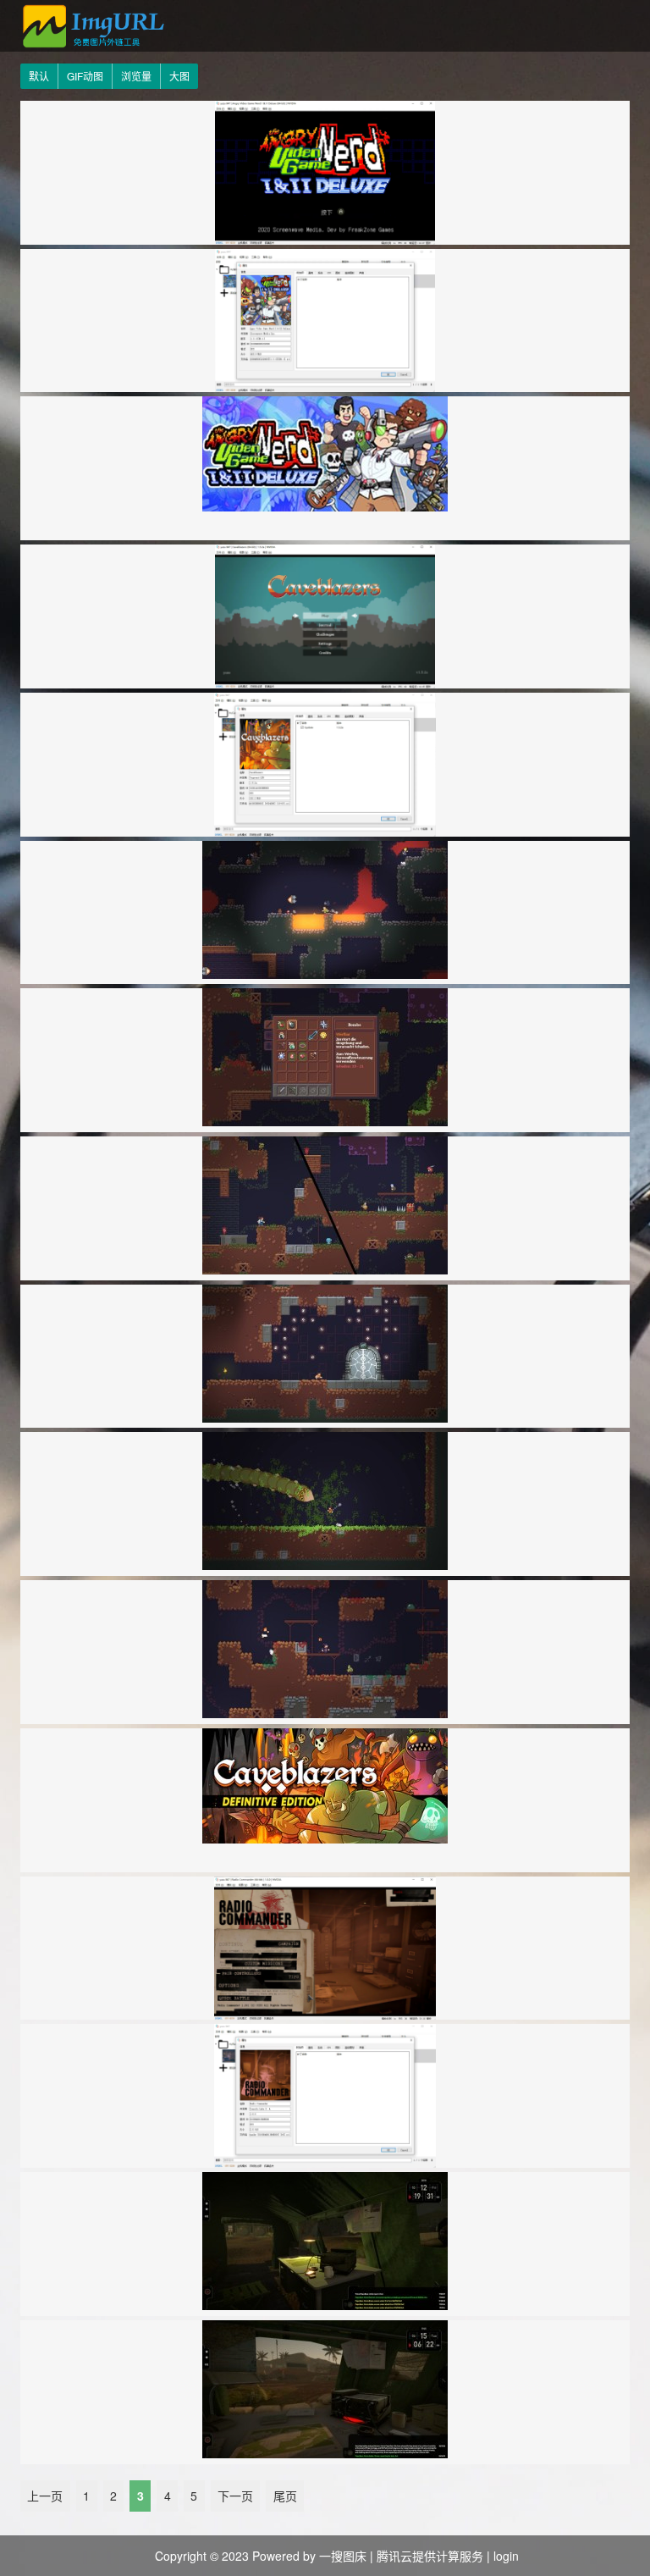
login (506, 2556)
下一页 (235, 2496)
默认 (39, 76)
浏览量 (136, 76)
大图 (179, 76)
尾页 (285, 2496)
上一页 (45, 2496)
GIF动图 (85, 76)
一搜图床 (343, 2556)
